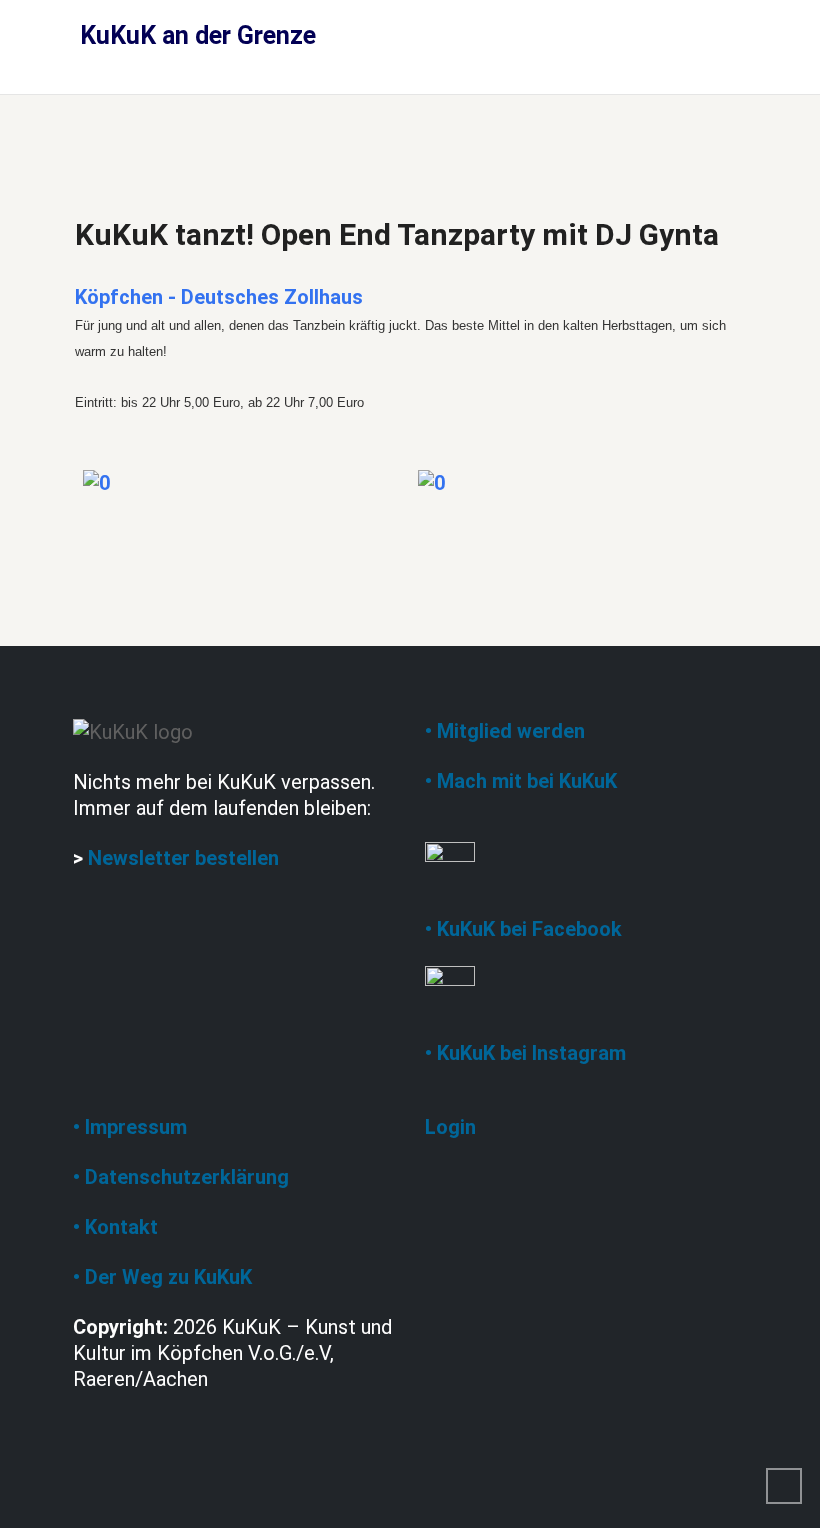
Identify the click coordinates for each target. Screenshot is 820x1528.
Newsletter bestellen (183, 858)
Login (450, 1127)
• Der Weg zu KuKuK (162, 1277)
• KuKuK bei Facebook (523, 929)
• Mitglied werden (505, 731)
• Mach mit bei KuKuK (521, 781)
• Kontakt (115, 1227)
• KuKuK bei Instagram (525, 1053)
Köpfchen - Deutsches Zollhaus (219, 297)
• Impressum (130, 1127)
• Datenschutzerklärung (181, 1177)
